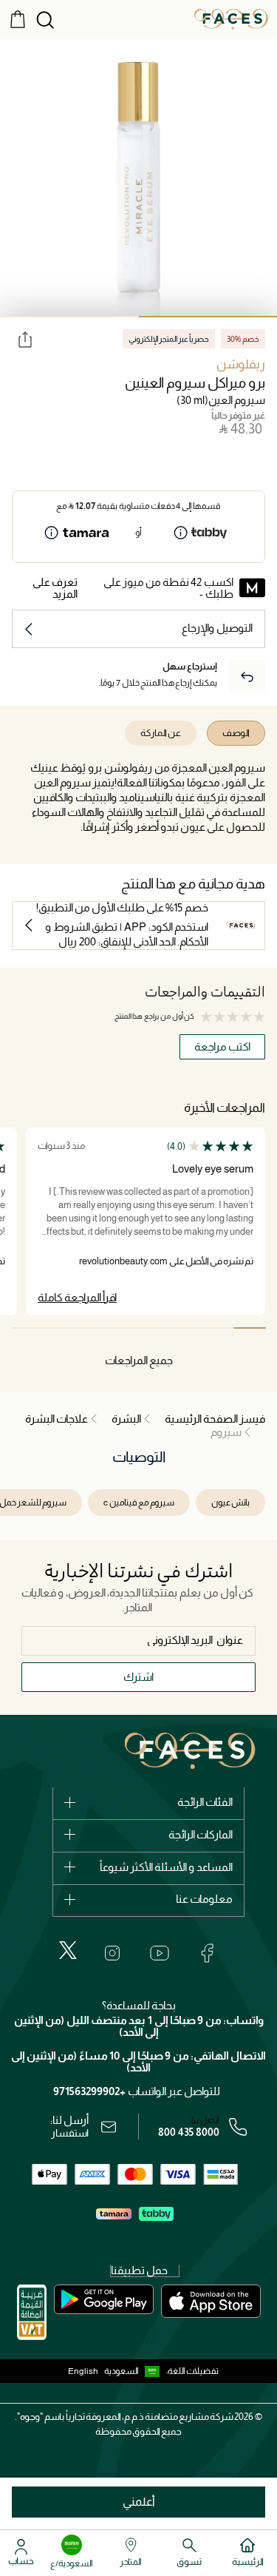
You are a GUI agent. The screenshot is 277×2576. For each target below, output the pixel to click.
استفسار (70, 2133)
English (83, 2371)
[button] (135, 2371)
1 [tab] (249, 1328)
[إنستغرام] (112, 1953)
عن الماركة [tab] (161, 733)
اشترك (138, 1677)
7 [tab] (59, 1328)
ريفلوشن (241, 364)
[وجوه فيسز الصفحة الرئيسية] (231, 18)
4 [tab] (155, 1328)
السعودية (122, 2371)
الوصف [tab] (236, 733)
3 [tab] (186, 1328)
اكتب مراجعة (222, 1046)
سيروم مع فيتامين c (139, 1503)
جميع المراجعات (139, 1360)
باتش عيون (230, 1503)
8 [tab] (28, 1328)
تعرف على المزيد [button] (55, 588)
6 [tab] (91, 1328)
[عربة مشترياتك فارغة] (18, 18)
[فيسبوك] (207, 1953)
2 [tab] (69, 317)
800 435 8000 (189, 2132)
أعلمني (139, 2502)
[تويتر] (68, 1950)
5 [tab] (123, 1328)
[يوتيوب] (160, 1953)
